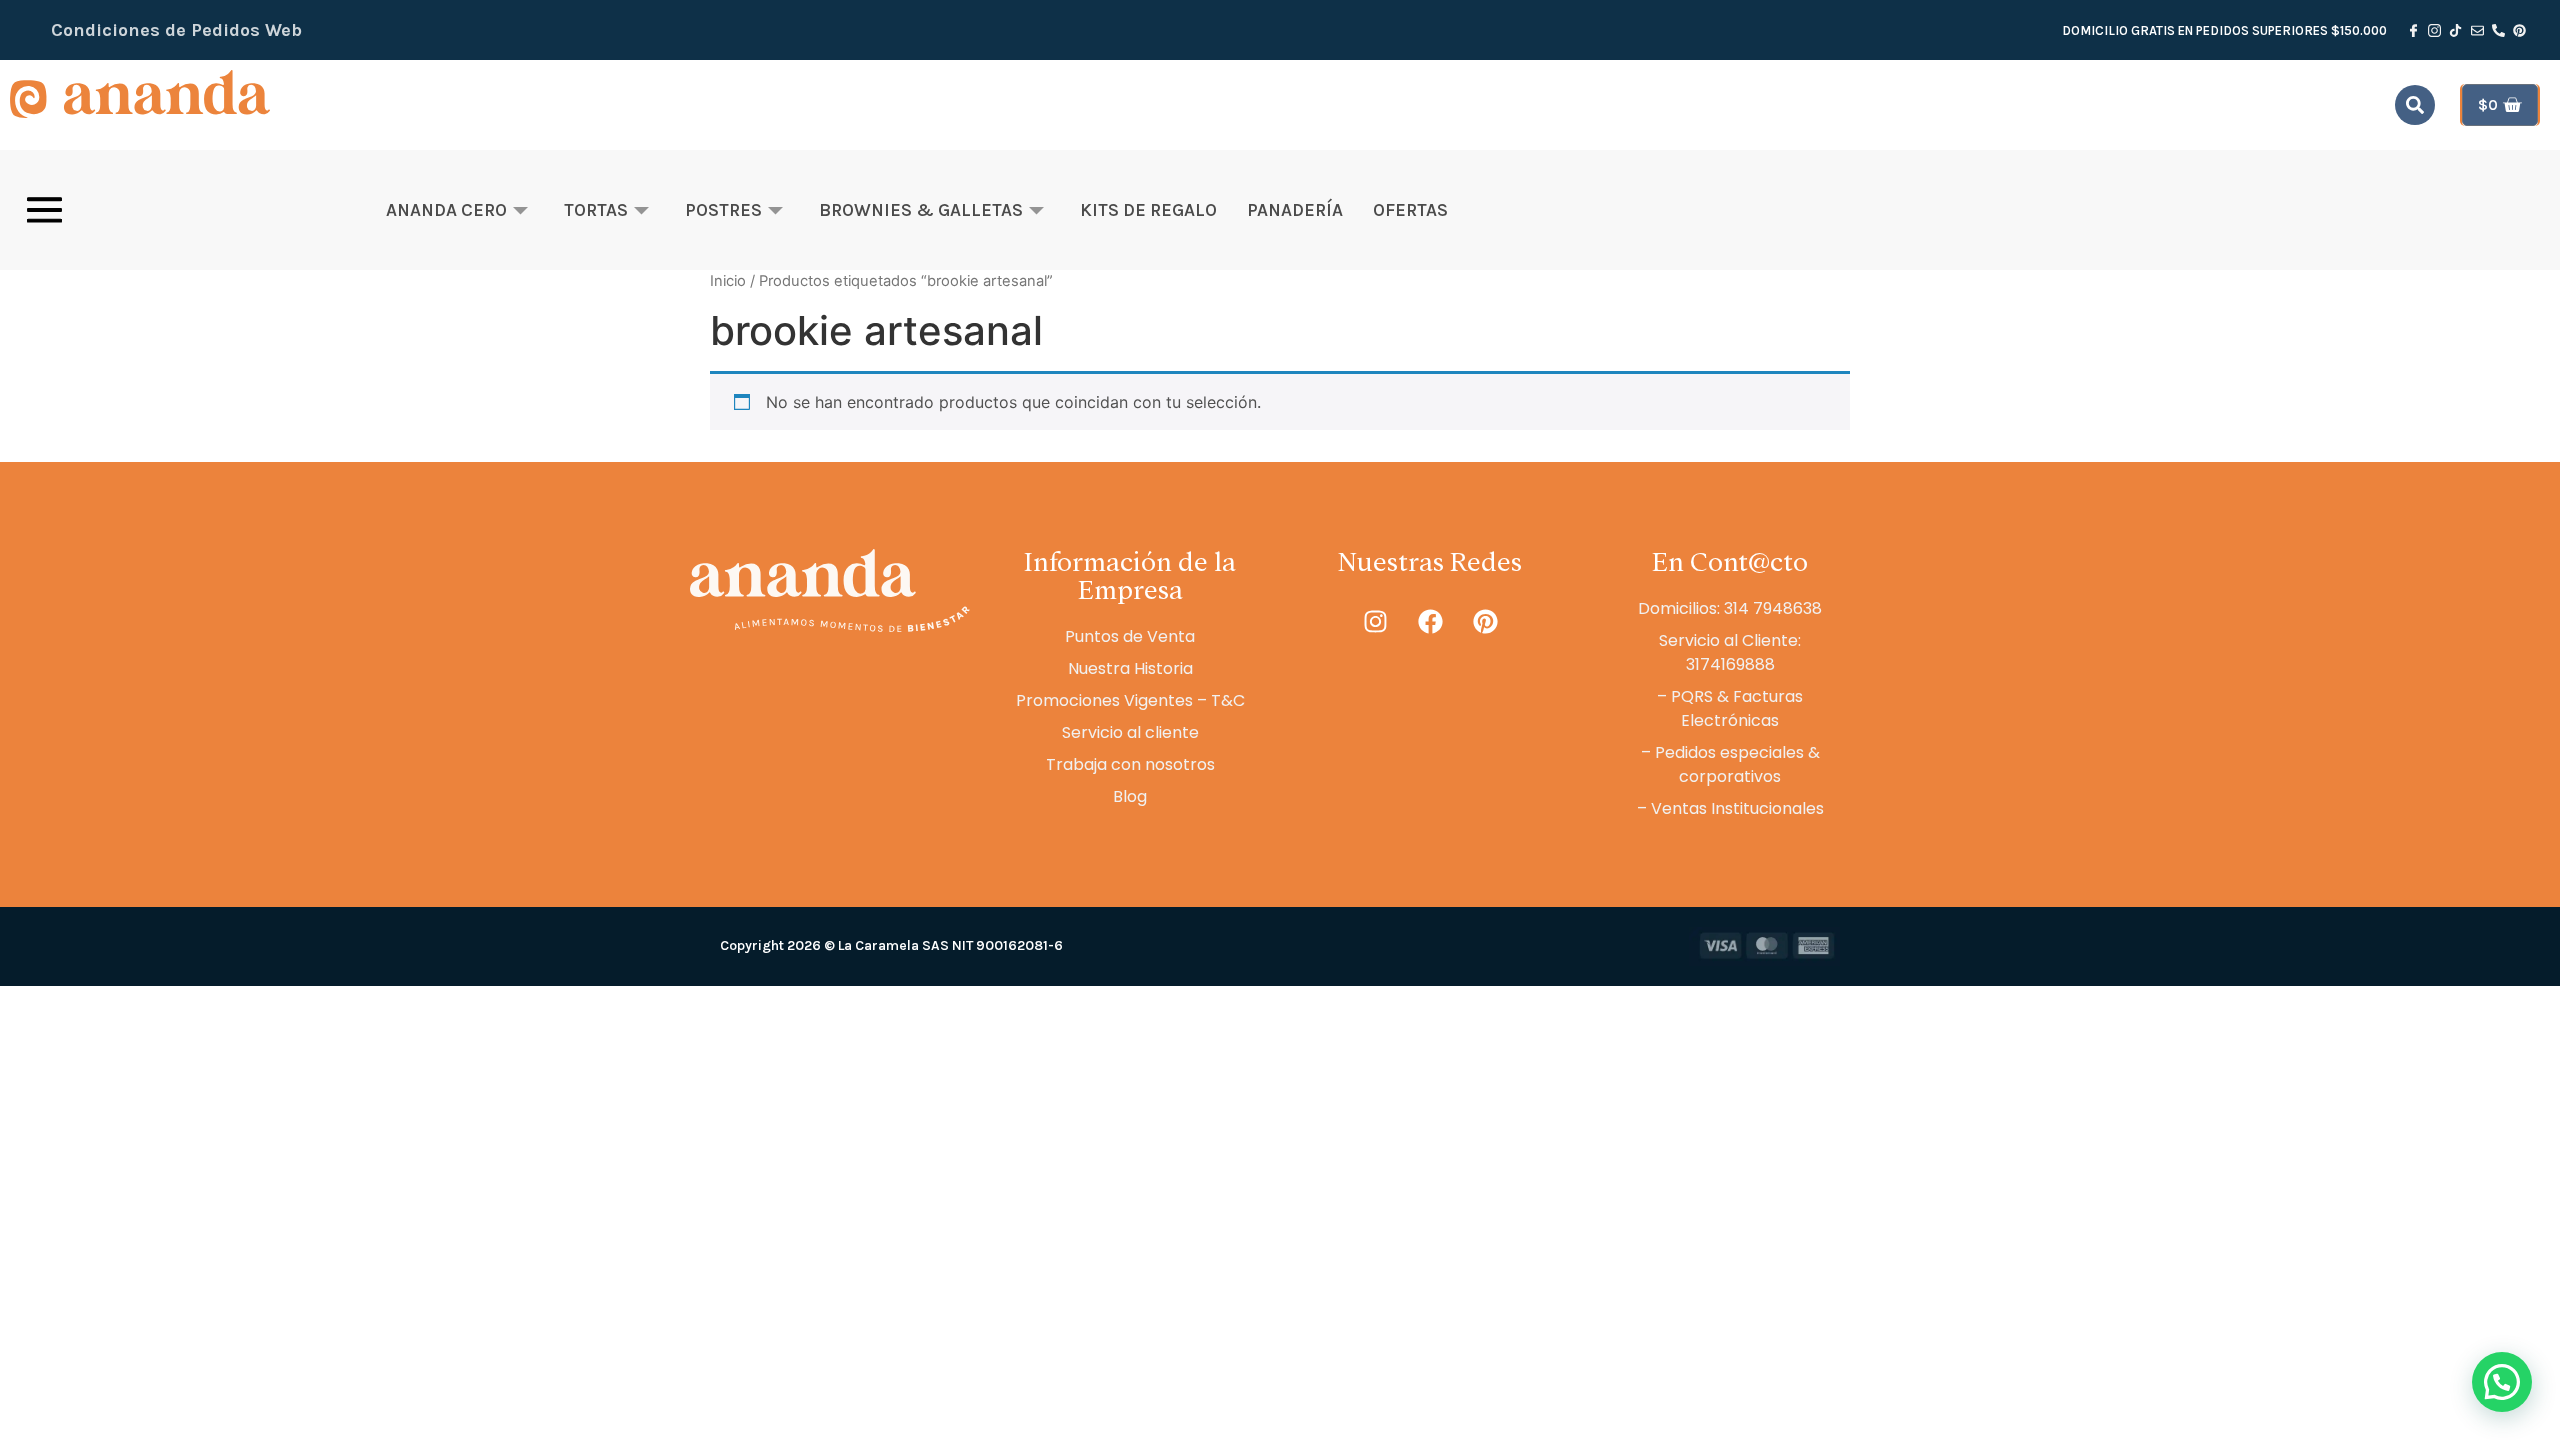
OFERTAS (1410, 210)
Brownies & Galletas (921, 210)
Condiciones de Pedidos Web (176, 30)
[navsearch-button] (2415, 105)
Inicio (728, 281)
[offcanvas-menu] (44, 210)
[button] (2502, 1382)
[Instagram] (1375, 622)
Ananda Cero (446, 210)
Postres (723, 210)
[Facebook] (1430, 622)
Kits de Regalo (1148, 210)
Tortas (596, 210)
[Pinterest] (1485, 622)
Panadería (1295, 210)
